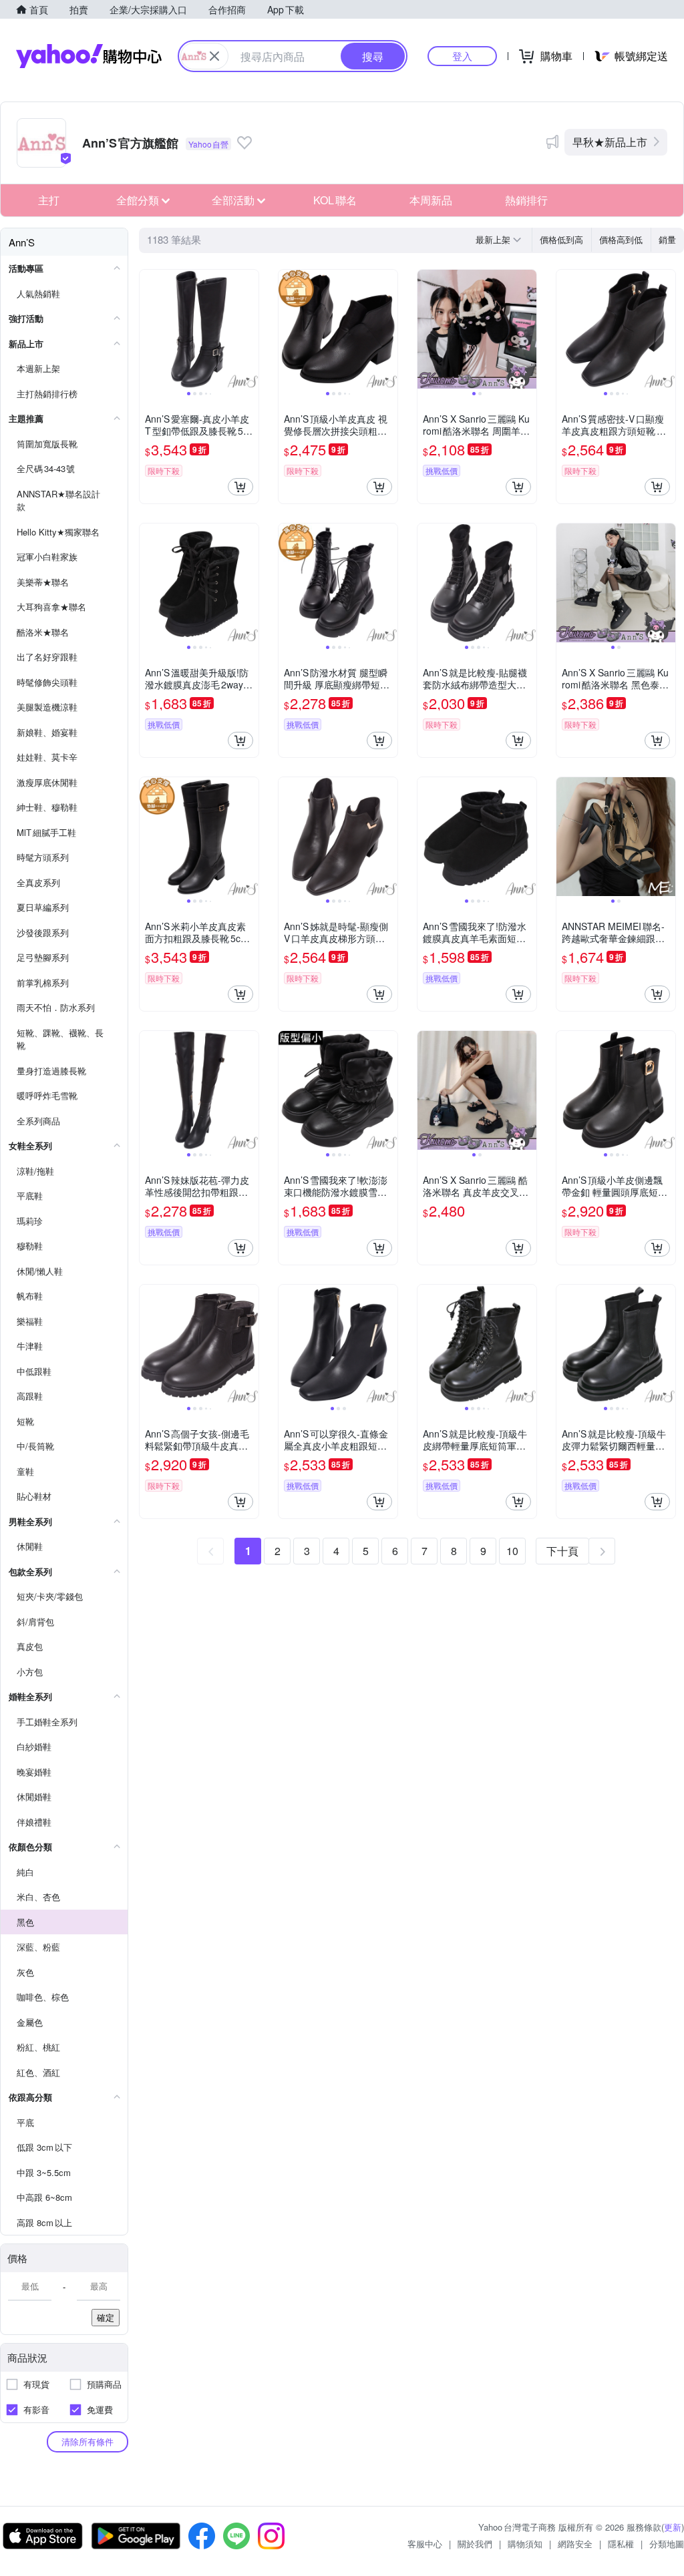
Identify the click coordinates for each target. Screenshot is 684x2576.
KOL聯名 (335, 200)
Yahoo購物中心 (89, 56)
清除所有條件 (88, 2441)
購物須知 (525, 2544)
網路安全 (575, 2544)
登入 (462, 56)
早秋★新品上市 (610, 142)
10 (512, 1551)
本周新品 (431, 200)
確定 (106, 2317)
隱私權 (621, 2544)
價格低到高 (561, 239)
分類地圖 (667, 2544)
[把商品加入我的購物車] (240, 487)
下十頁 (562, 1551)
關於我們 (475, 2544)
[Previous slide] (148, 329)
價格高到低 (621, 239)
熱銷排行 (526, 200)
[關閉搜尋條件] (214, 56)
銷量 (667, 239)
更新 (673, 2527)
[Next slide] (250, 329)
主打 (49, 200)
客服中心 (425, 2544)
